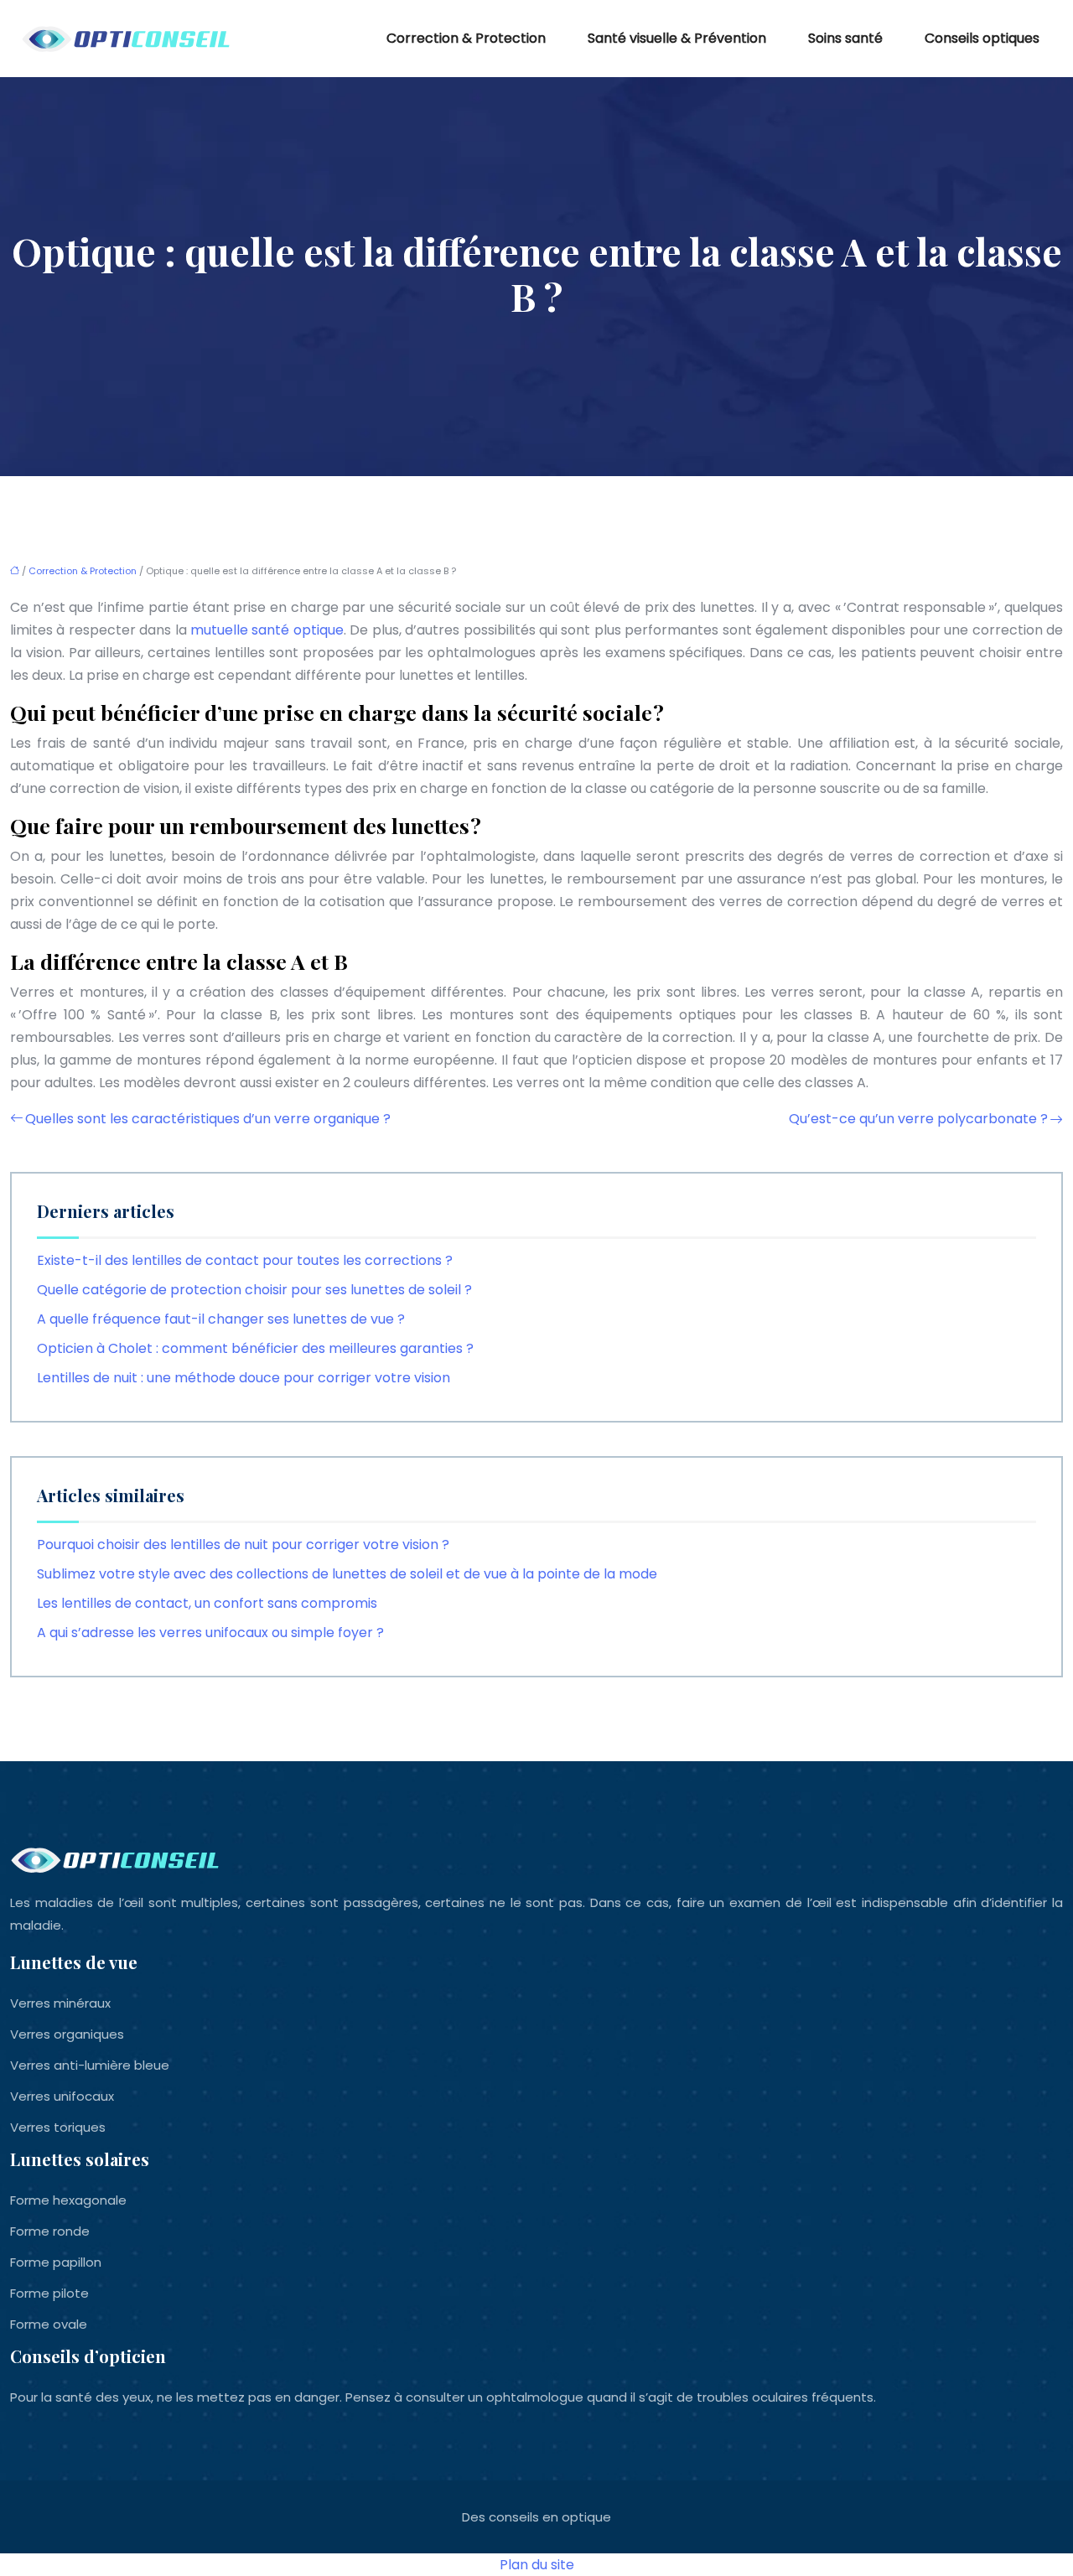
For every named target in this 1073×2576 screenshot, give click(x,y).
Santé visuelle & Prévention (677, 38)
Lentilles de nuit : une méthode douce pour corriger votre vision (244, 1378)
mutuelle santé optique (267, 630)
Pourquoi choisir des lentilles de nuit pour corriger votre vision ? (243, 1545)
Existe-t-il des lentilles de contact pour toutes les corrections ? (245, 1260)
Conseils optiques (982, 38)
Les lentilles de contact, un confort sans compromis (207, 1603)
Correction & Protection (466, 38)
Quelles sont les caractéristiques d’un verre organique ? (208, 1119)
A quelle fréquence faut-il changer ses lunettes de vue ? (221, 1319)
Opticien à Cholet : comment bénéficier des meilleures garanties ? (255, 1348)
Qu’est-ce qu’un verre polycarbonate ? (918, 1119)
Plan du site (537, 2565)
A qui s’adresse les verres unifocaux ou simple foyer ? (210, 1633)
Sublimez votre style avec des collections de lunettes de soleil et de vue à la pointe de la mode (347, 1574)
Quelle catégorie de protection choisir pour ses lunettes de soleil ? (254, 1290)
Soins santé (845, 38)
